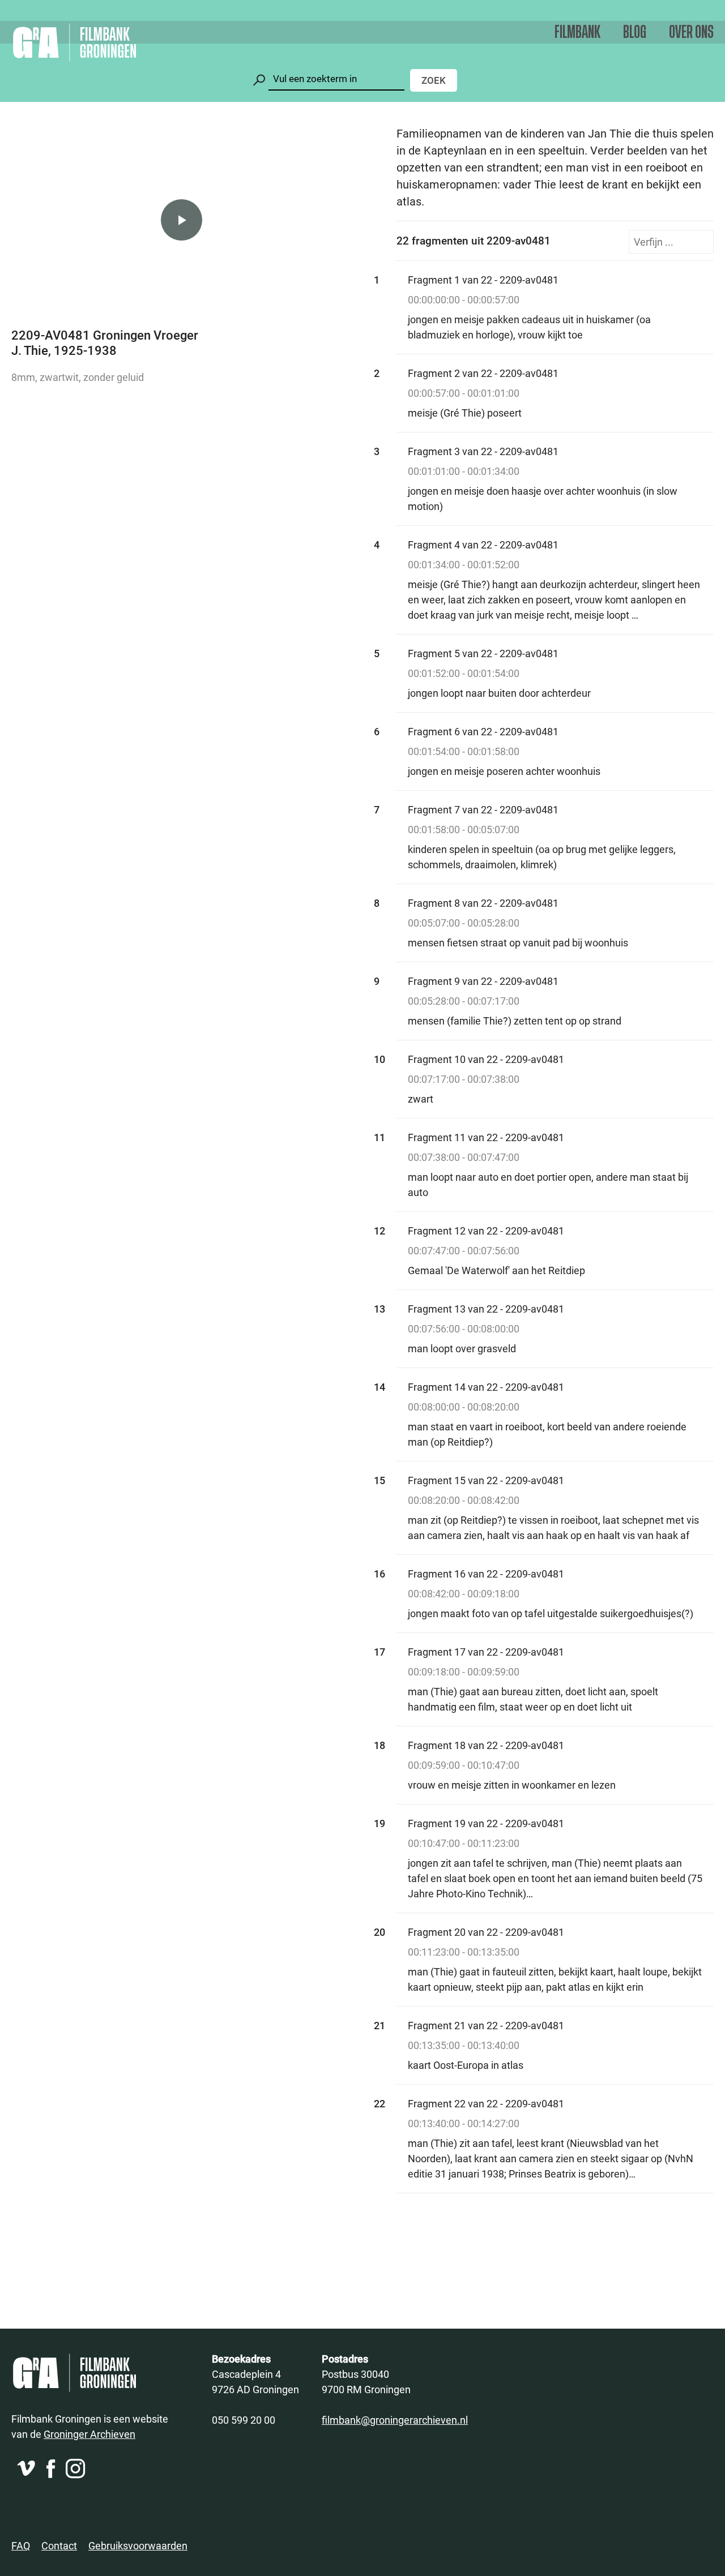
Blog (635, 33)
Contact (59, 2545)
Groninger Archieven (89, 2434)
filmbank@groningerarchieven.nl (395, 2420)
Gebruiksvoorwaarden (138, 2545)
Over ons (691, 33)
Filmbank (577, 33)
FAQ (21, 2545)
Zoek (434, 80)
